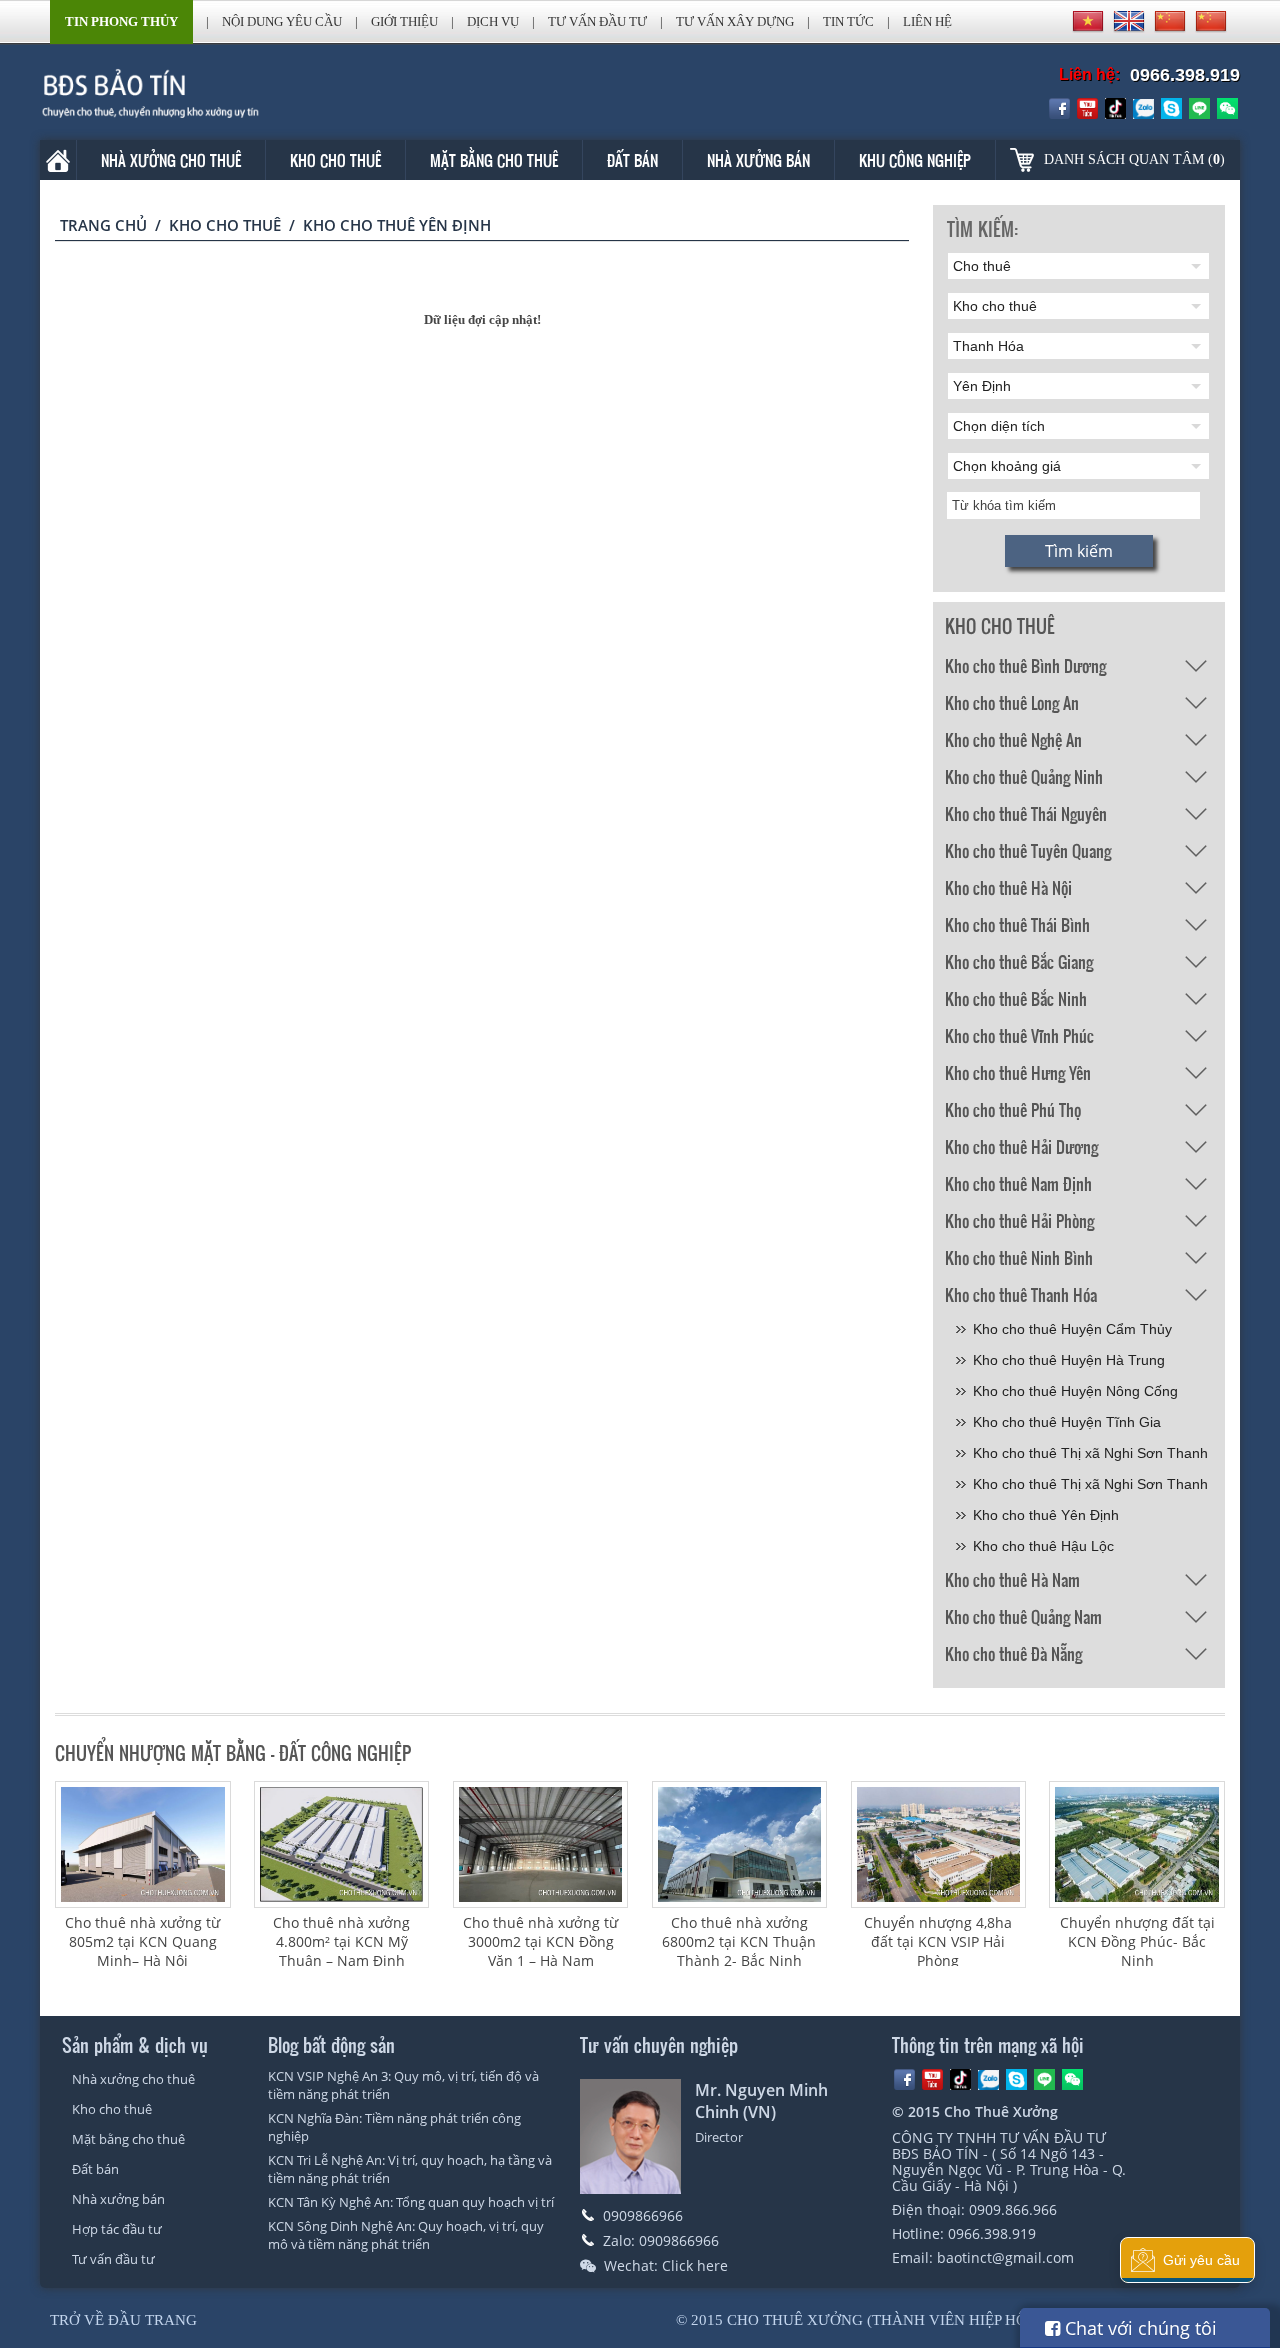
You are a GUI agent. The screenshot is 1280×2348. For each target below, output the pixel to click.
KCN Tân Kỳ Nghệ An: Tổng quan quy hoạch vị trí (411, 2202)
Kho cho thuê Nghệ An (1013, 739)
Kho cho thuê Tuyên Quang (1028, 850)
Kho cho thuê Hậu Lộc (1043, 1546)
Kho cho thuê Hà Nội (1008, 887)
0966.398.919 (1185, 75)
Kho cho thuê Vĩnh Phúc (1019, 1035)
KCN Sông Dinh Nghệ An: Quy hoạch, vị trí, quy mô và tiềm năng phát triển (406, 2235)
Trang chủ (103, 225)
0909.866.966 (1013, 2209)
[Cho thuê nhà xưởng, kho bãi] (179, 93)
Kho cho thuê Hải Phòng (1019, 1220)
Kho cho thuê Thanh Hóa (1021, 1294)
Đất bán (632, 160)
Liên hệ (927, 21)
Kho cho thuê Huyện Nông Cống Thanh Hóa (1075, 1394)
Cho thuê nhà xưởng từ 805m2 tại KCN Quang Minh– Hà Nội (142, 1941)
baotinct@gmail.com (1005, 2257)
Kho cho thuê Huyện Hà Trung (1069, 1360)
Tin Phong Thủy (121, 21)
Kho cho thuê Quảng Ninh (1024, 776)
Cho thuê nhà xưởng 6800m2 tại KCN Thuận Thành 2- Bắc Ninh (739, 1941)
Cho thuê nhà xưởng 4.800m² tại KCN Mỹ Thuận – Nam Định (341, 1941)
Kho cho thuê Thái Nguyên (1026, 813)
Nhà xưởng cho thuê (171, 160)
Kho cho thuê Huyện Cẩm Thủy (1072, 1329)
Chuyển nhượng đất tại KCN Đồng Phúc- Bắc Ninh (1137, 1941)
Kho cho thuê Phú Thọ (1013, 1109)
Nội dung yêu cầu (282, 21)
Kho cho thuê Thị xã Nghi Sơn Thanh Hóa (1090, 1456)
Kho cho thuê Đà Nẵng (1013, 1653)
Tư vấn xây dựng (735, 21)
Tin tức (848, 21)
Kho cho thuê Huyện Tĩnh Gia (1067, 1422)
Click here (695, 2265)
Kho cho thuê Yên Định (1046, 1515)
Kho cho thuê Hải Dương (1021, 1146)
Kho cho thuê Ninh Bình (1019, 1257)
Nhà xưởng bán (758, 160)
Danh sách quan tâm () (1134, 159)
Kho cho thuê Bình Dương (1025, 665)
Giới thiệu (404, 21)
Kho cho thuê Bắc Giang (1019, 961)
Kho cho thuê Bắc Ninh (1016, 998)
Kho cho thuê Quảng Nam (1023, 1616)
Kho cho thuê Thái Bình (1017, 924)
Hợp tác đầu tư (117, 2229)
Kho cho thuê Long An (1012, 702)
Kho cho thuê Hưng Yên (1018, 1072)
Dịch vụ (493, 21)
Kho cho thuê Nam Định (1018, 1183)
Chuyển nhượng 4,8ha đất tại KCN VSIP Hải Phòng (938, 1941)
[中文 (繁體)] (1211, 21)
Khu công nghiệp (915, 160)
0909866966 (643, 2215)
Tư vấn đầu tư (597, 21)
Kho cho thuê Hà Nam (1012, 1579)
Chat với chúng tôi (1138, 2328)
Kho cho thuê (335, 160)
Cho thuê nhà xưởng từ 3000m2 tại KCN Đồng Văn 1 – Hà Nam (540, 1941)
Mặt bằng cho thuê (494, 160)
